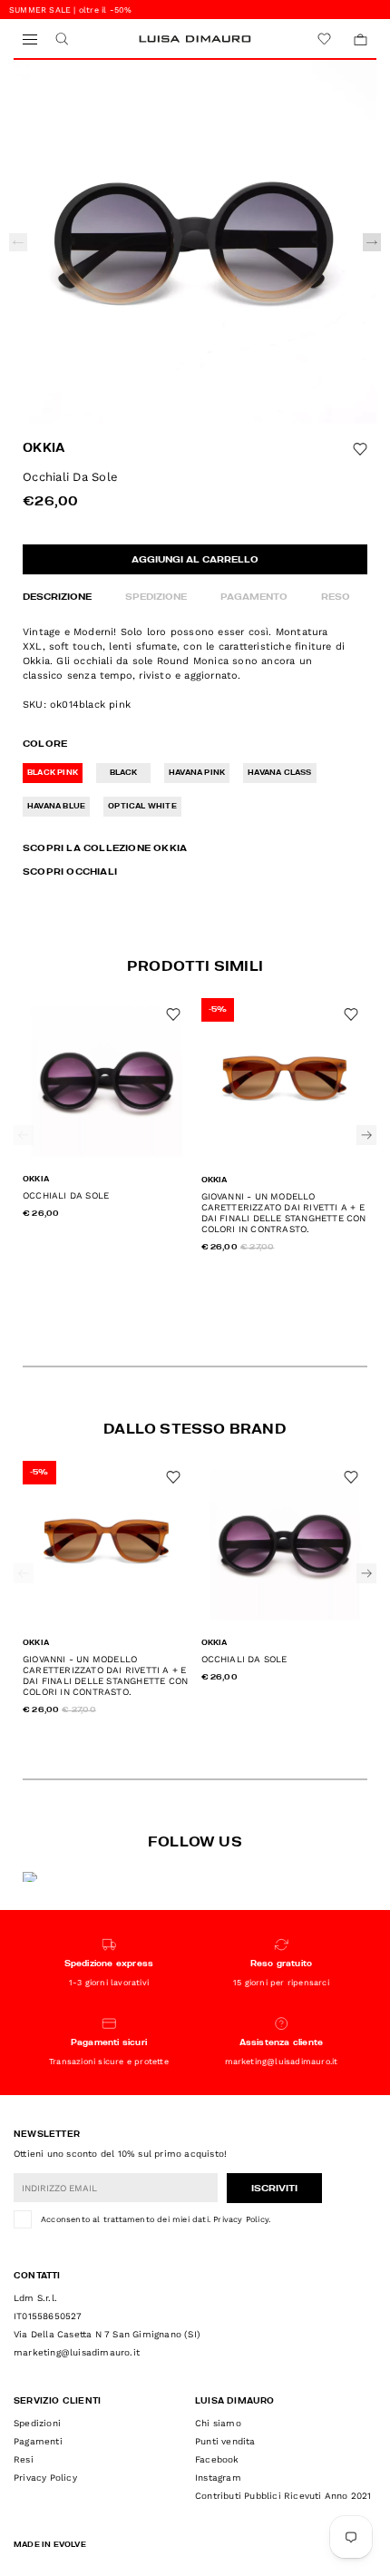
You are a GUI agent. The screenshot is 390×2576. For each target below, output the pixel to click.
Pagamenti (38, 2441)
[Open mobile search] (61, 39)
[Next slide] (372, 242)
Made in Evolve (50, 2545)
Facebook (217, 2459)
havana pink (197, 773)
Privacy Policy (241, 2219)
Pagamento (254, 597)
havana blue (56, 807)
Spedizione (156, 597)
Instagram (218, 2478)
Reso (336, 597)
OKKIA (44, 449)
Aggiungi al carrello (195, 560)
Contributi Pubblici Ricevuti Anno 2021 (283, 2496)
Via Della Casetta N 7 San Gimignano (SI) (107, 2334)
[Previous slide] (18, 242)
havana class (279, 773)
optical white (142, 807)
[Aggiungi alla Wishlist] (360, 449)
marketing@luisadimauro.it (77, 2352)
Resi (24, 2459)
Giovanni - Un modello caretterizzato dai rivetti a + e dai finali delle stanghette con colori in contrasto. (284, 1213)
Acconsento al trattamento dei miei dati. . (156, 2219)
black (124, 773)
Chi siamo (218, 2423)
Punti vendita (225, 2441)
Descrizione (57, 597)
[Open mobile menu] (29, 39)
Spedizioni (37, 2423)
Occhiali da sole (66, 1195)
